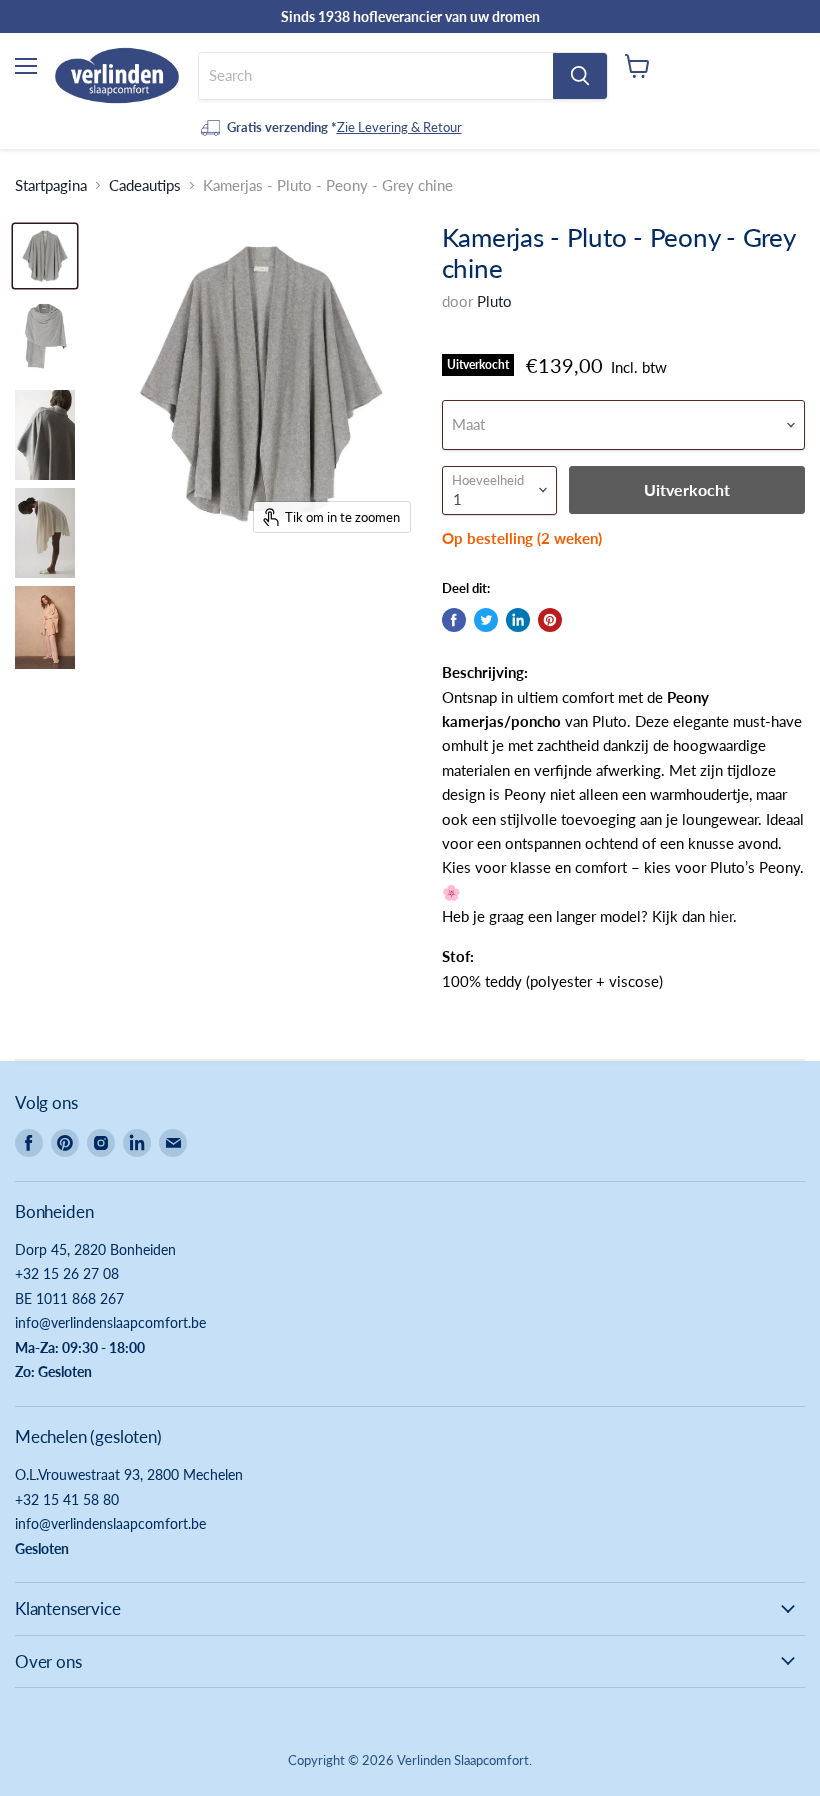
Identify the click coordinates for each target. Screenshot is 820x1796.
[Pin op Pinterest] (550, 620)
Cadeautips (145, 185)
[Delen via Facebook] (454, 620)
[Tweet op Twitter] (486, 620)
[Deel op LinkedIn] (518, 620)
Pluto (494, 301)
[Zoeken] (580, 76)
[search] (376, 76)
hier (721, 916)
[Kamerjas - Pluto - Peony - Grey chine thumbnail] (45, 256)
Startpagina (51, 185)
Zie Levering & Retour (399, 127)
